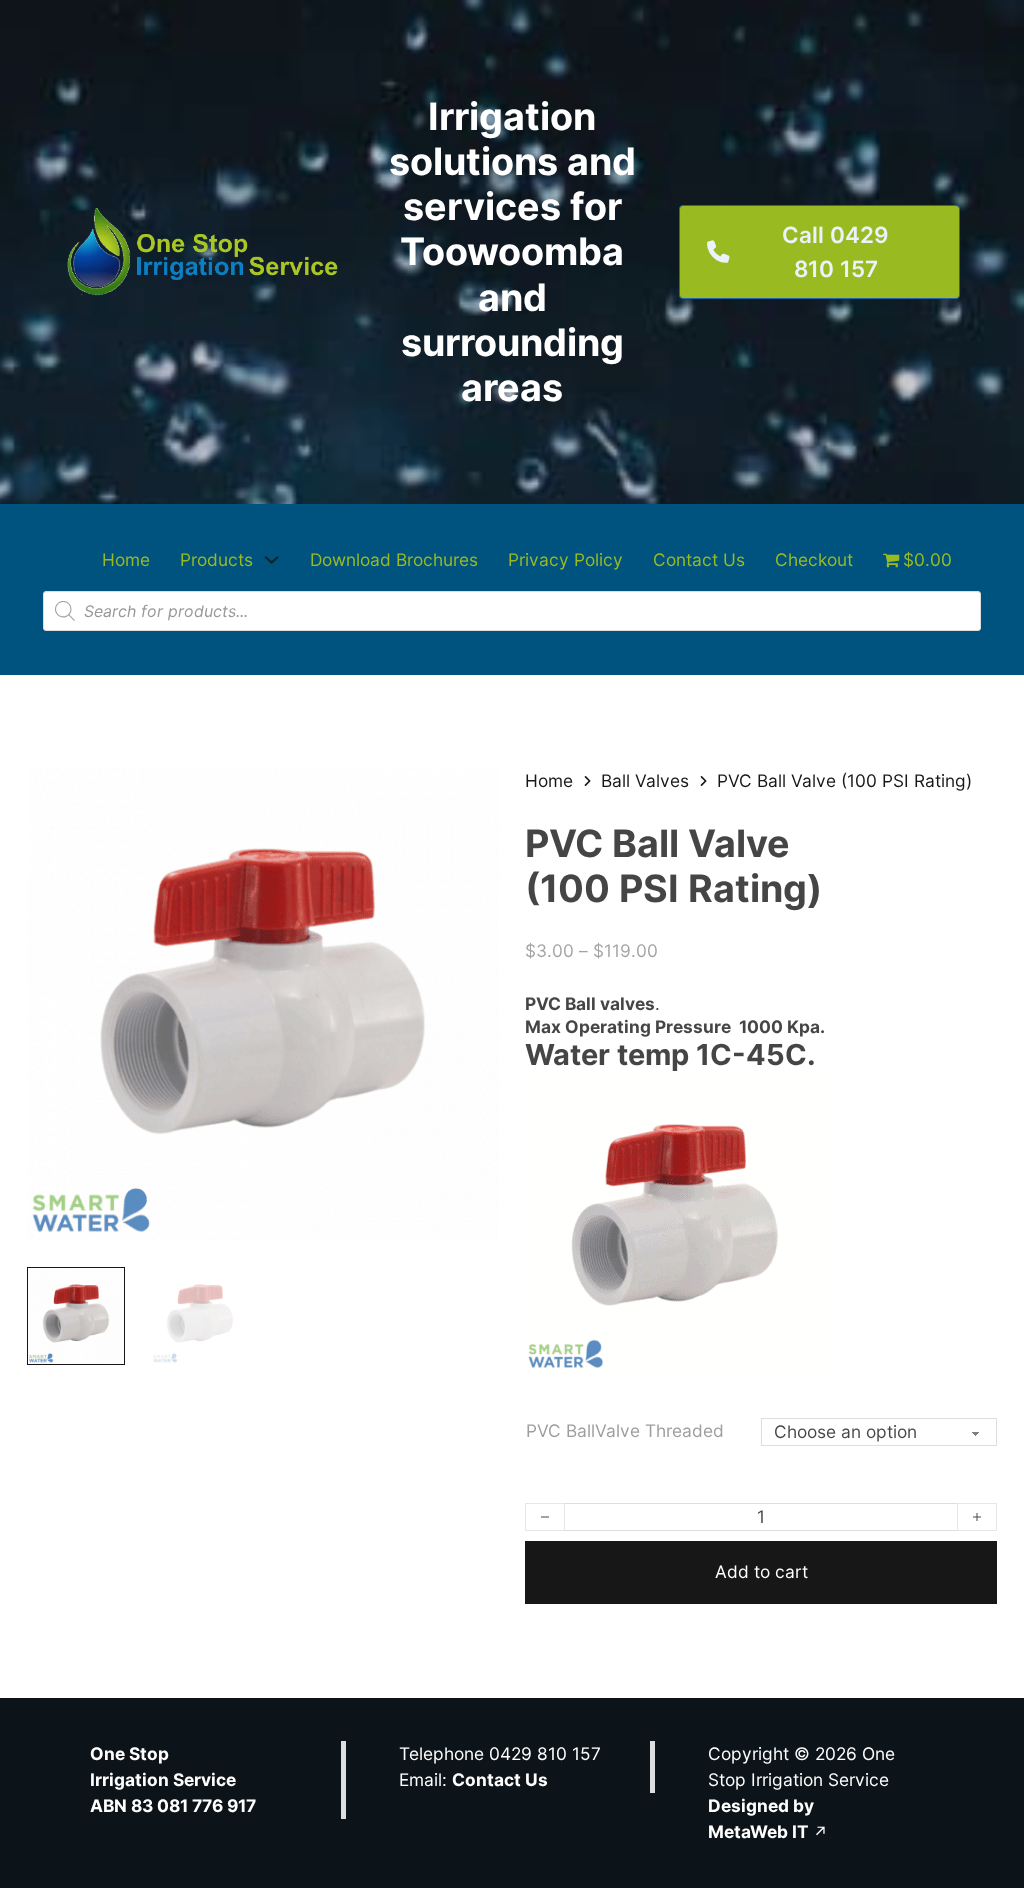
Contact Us (699, 559)
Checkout (814, 559)
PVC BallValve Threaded (625, 1430)
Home (126, 559)
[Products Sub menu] (271, 559)
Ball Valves (645, 780)
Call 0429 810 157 (835, 251)
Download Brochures (394, 559)
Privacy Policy (565, 559)
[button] (472, 795)
